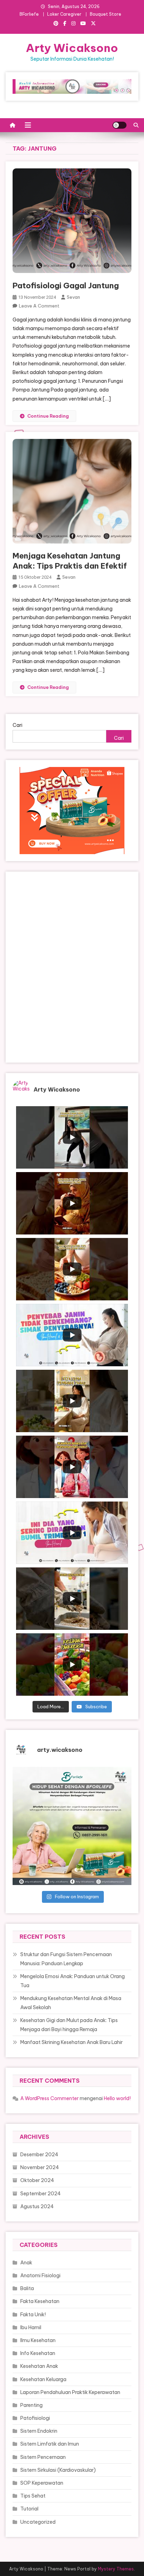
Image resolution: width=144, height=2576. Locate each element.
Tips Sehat (33, 2496)
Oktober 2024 (37, 2180)
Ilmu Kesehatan (38, 2340)
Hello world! (117, 2098)
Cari (17, 725)
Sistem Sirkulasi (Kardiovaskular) (58, 2470)
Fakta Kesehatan (40, 2301)
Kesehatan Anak (39, 2366)
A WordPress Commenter (49, 2098)
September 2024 (41, 2194)
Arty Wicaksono (72, 48)
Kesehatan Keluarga (43, 2379)
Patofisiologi (35, 2418)
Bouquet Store (106, 14)
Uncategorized (38, 2522)
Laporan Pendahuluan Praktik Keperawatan (70, 2392)
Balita (27, 2288)
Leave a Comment (39, 306)
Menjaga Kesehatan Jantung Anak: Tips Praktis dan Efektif (70, 561)
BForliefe (29, 14)
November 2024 (40, 2167)
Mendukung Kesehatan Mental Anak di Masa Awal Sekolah (71, 2003)
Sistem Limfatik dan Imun (50, 2444)
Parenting (31, 2405)
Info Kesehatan (38, 2353)
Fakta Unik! (33, 2315)
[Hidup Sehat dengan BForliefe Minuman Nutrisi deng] (72, 1826)
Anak (26, 2263)
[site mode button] (120, 125)
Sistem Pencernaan (43, 2457)
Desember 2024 (39, 2155)
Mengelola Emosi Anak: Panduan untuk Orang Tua (73, 1981)
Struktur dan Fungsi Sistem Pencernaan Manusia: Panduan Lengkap (66, 1959)
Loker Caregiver (64, 14)
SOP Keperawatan (42, 2483)
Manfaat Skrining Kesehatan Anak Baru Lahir (71, 2042)
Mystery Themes (116, 2569)
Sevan (73, 297)
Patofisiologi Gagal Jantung (66, 286)
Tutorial (29, 2509)
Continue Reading (48, 416)
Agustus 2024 (37, 2206)
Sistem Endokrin (39, 2431)
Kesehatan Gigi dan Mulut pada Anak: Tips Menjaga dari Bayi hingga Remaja (69, 2025)
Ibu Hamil (31, 2327)
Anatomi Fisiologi (40, 2275)
